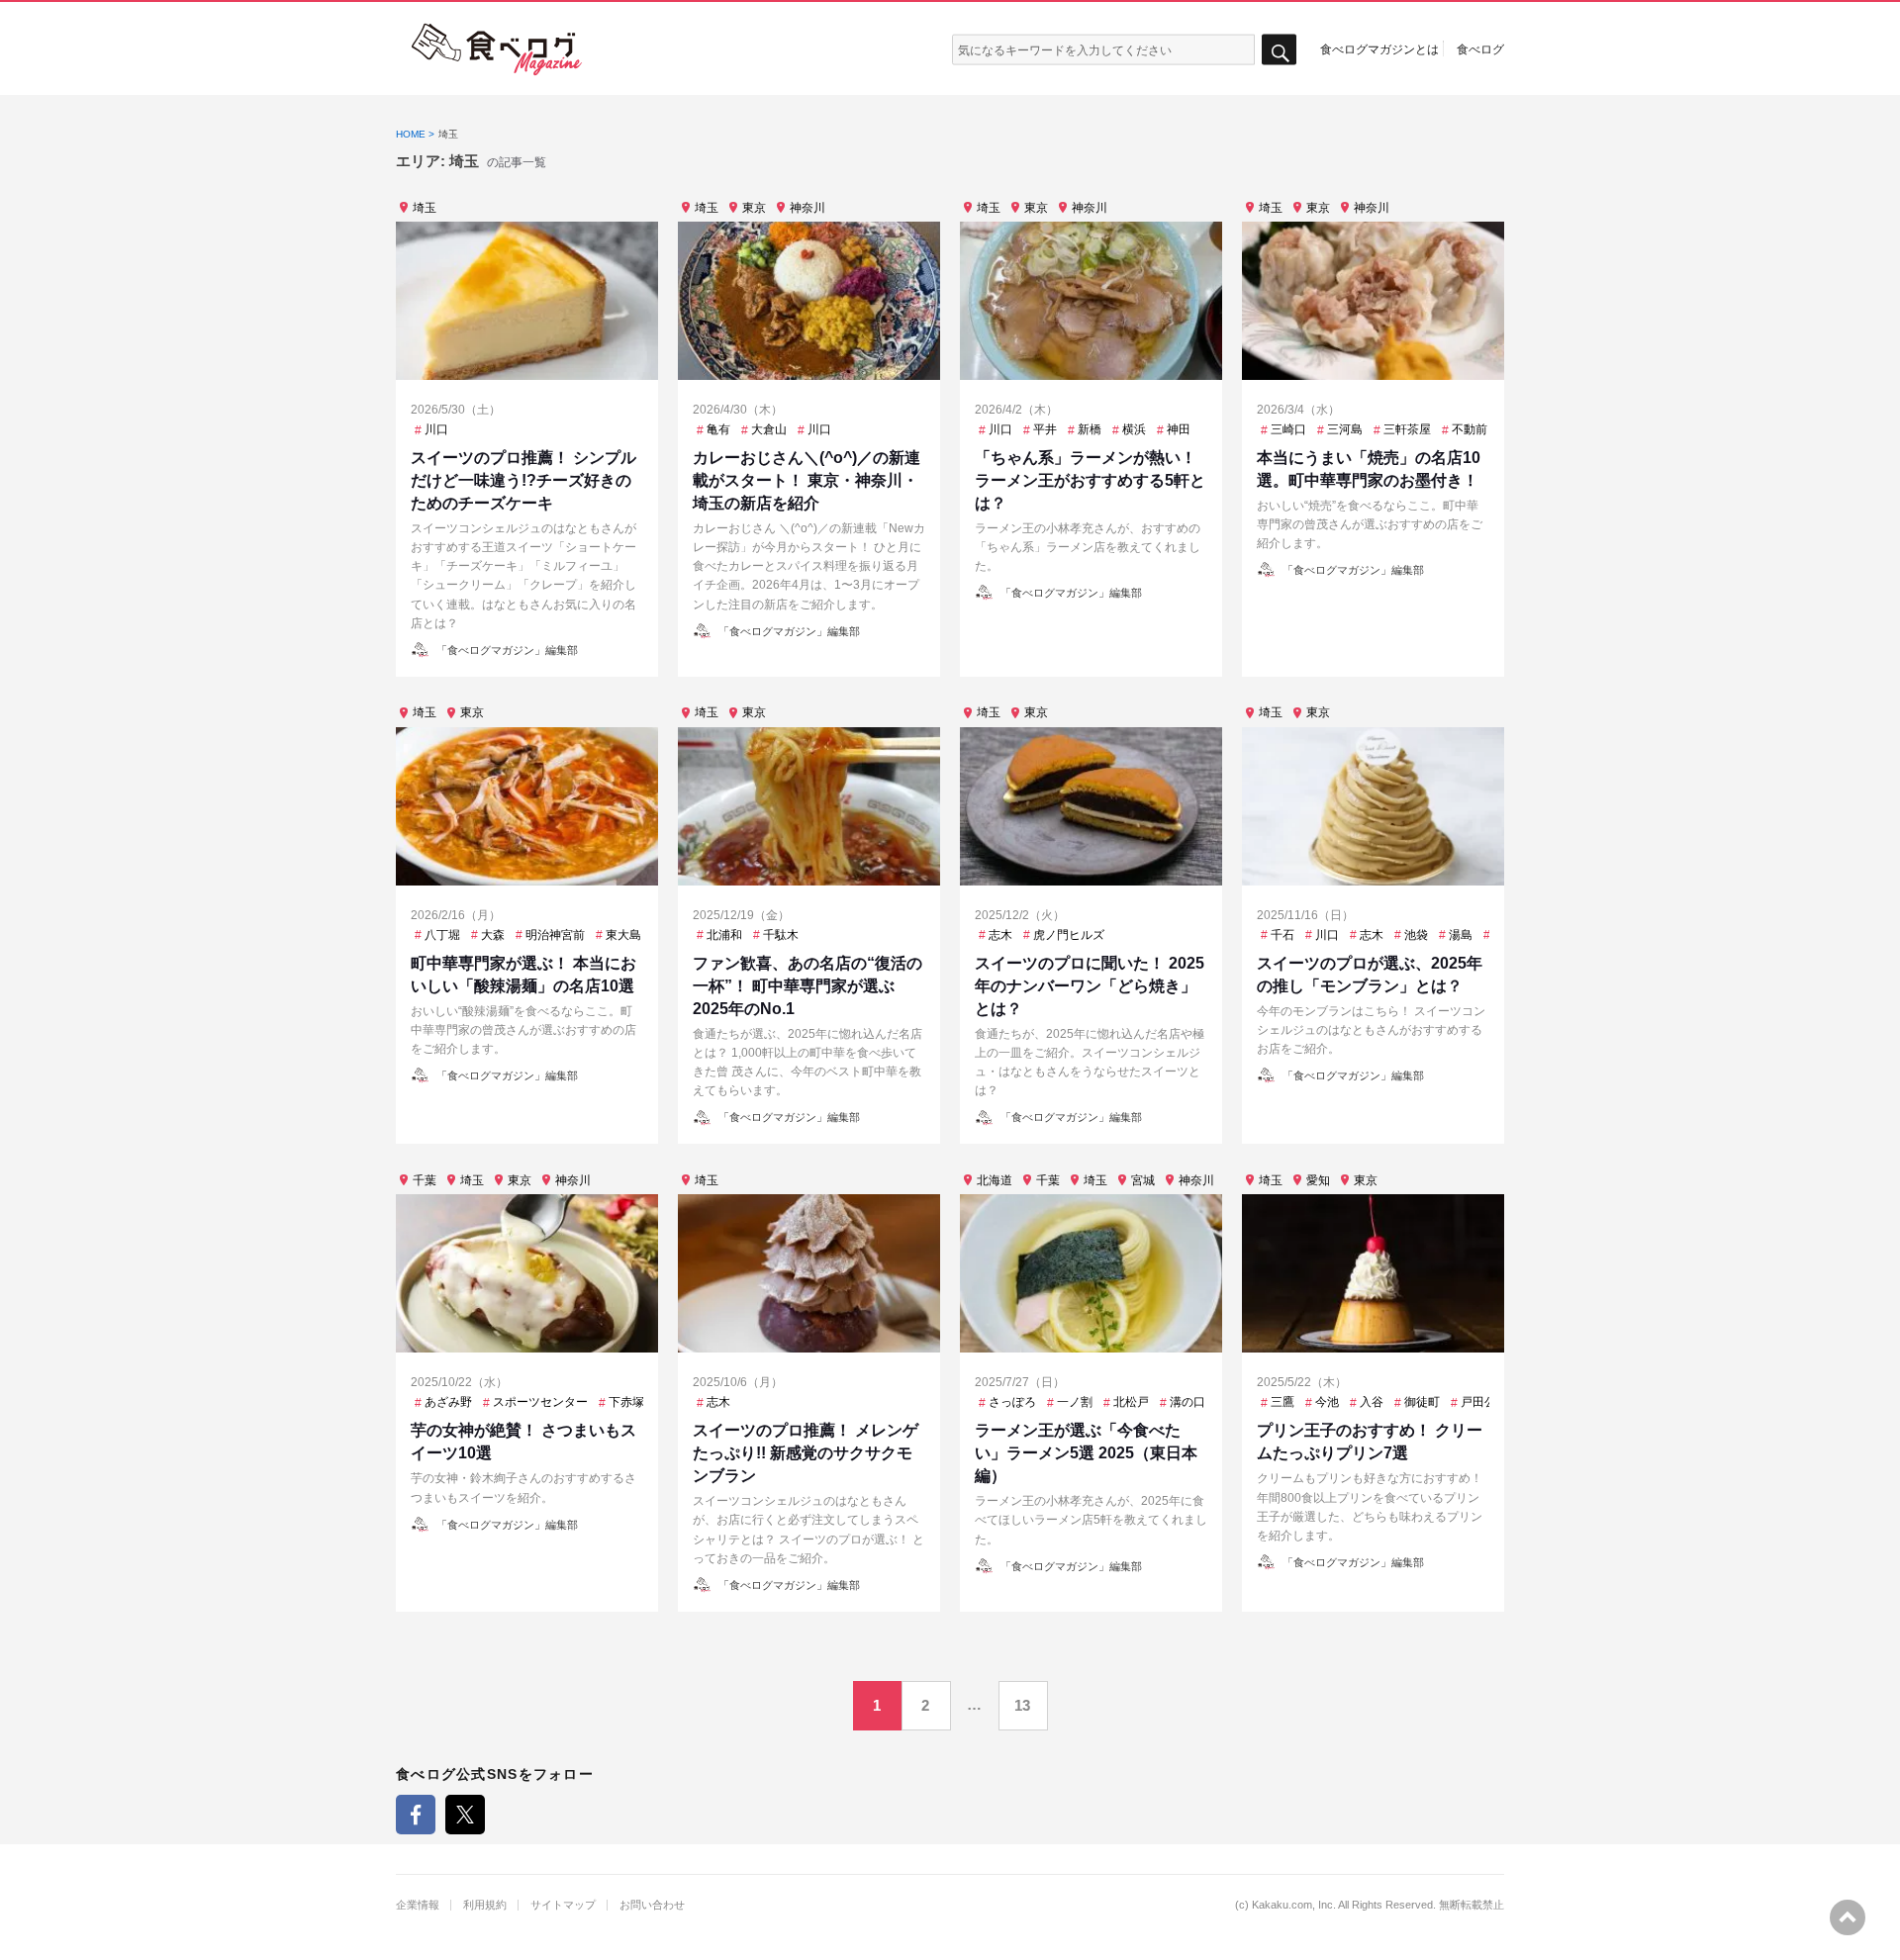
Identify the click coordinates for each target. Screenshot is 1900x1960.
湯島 (1461, 935)
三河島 (1345, 429)
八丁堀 (442, 935)
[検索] (1279, 50)
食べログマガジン (497, 49)
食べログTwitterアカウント (465, 1815)
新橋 (1090, 429)
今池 (1327, 1402)
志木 (1000, 935)
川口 (436, 429)
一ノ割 (1075, 1402)
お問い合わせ (652, 1905)
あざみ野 (448, 1402)
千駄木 (781, 935)
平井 (1045, 429)
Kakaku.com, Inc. (1294, 1905)
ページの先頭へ (1848, 1917)
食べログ (1480, 48)
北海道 (995, 1180)
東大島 (623, 935)
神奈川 (807, 208)
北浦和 (724, 935)
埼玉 (425, 208)
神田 (1179, 429)
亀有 (718, 429)
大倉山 (769, 429)
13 (1022, 1705)
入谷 (1372, 1402)
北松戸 (1131, 1402)
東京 (754, 208)
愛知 (1318, 1180)
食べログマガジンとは (1379, 48)
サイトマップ (563, 1905)
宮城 (1143, 1180)
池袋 (1416, 935)
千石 (1282, 935)
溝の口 (1187, 1402)
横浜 (1134, 429)
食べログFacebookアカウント (416, 1815)
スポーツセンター (540, 1402)
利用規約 (485, 1905)
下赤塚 (626, 1402)
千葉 (425, 1180)
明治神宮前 (555, 935)
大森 (493, 935)
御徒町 (1422, 1402)
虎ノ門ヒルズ (1069, 935)
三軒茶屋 (1407, 429)
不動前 (1470, 429)
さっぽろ (1012, 1402)
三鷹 (1282, 1402)
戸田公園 (1484, 1402)
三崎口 (1288, 429)
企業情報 (418, 1905)
